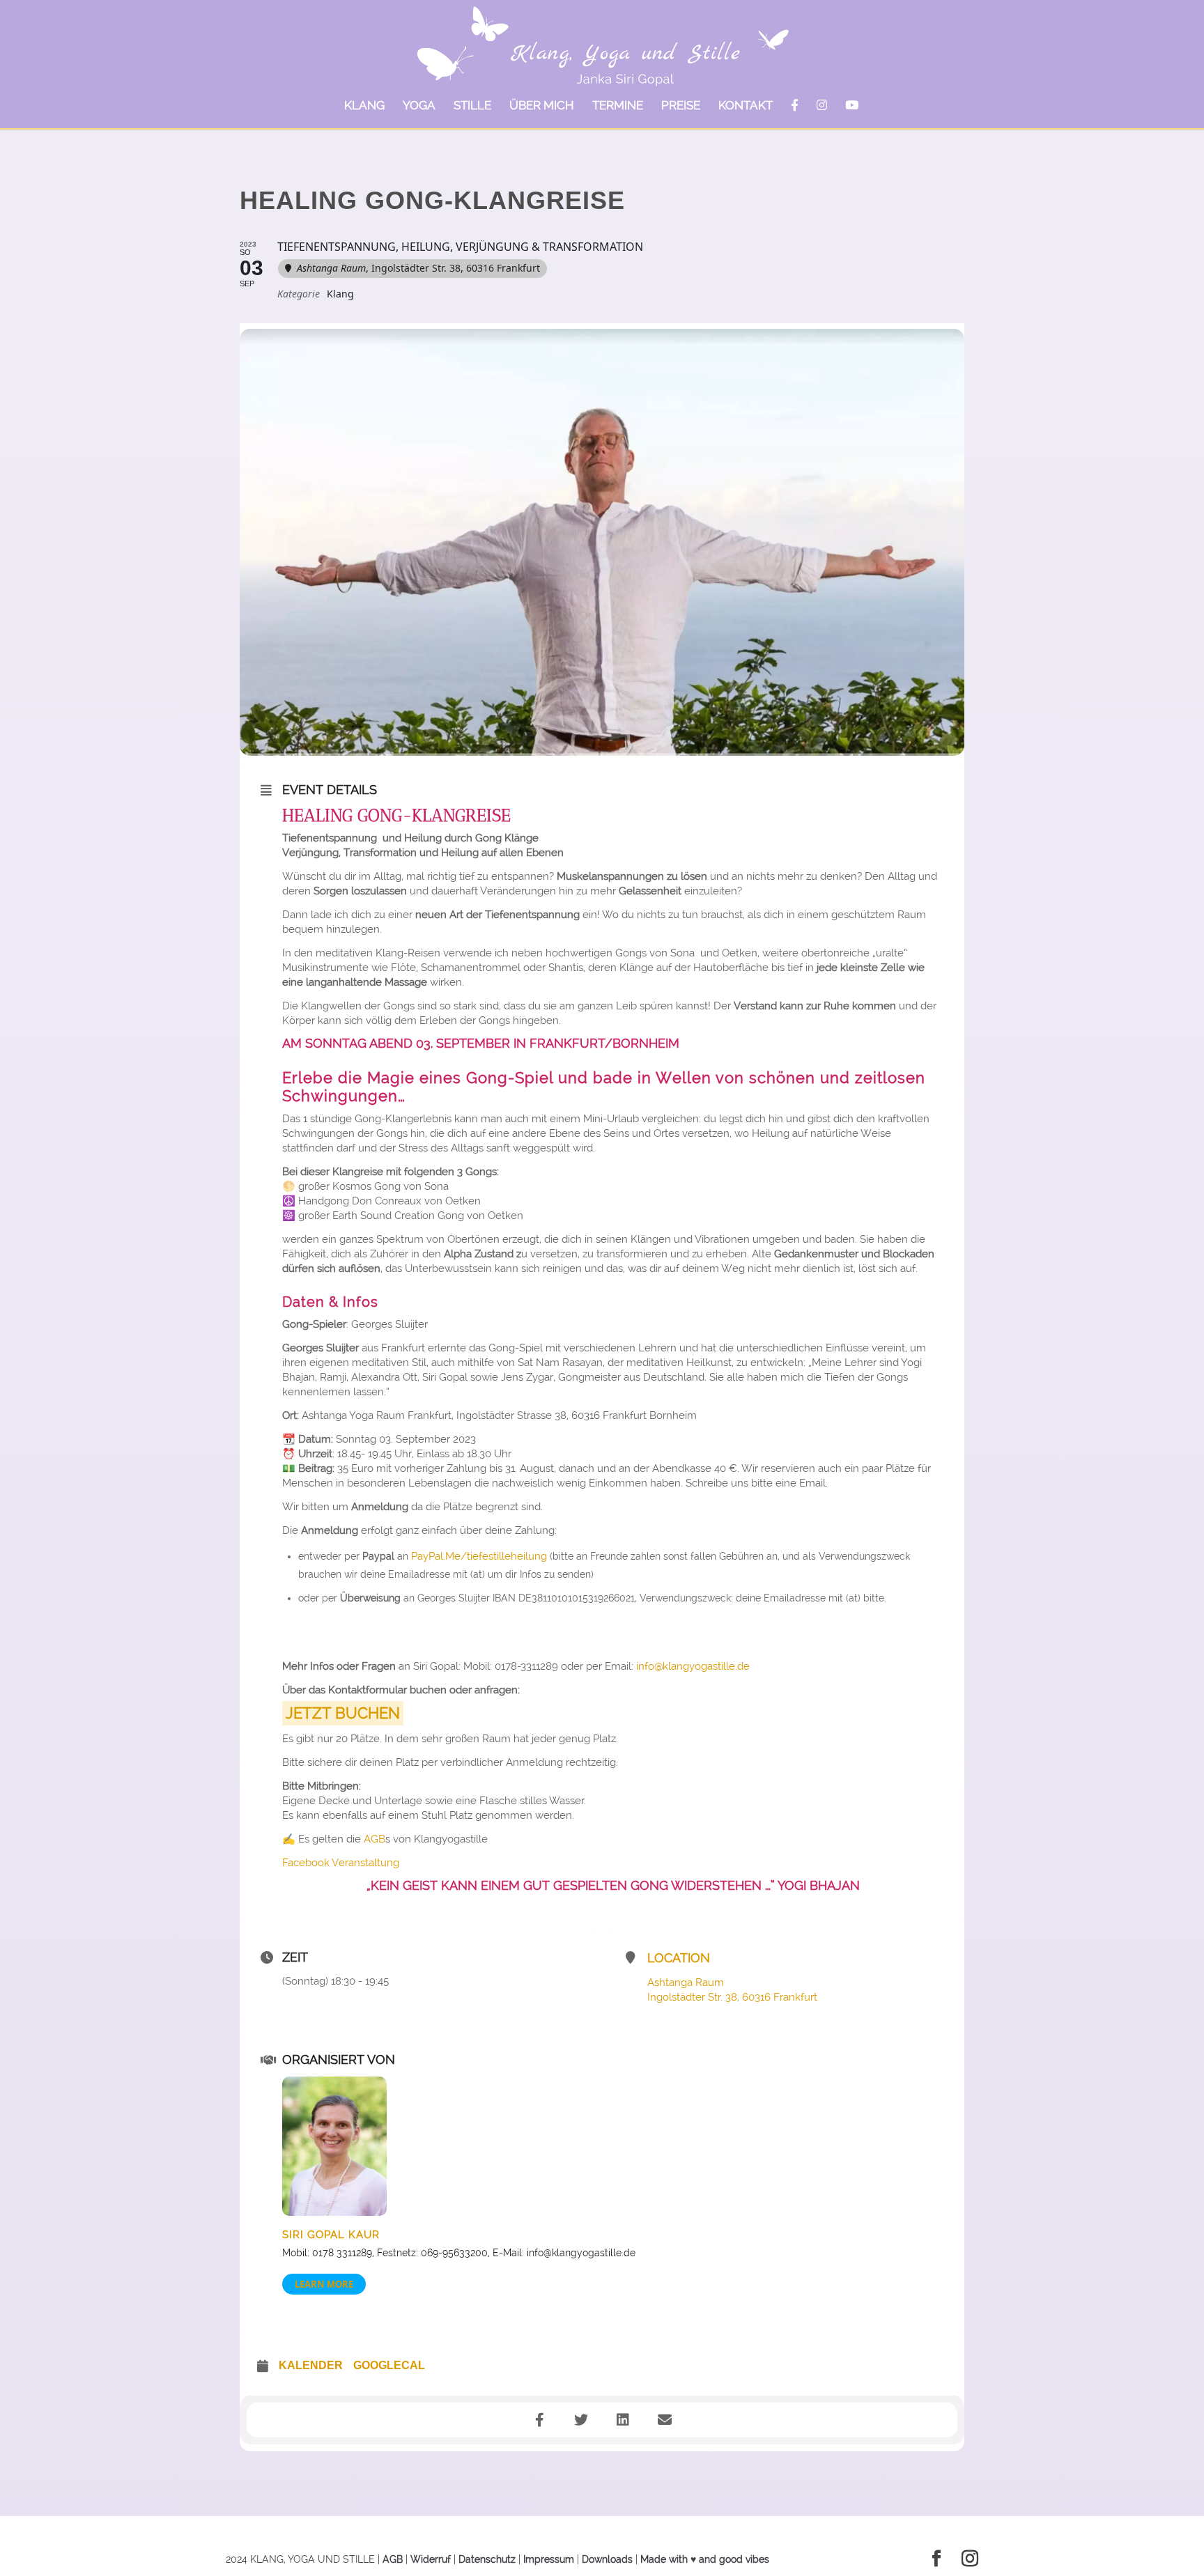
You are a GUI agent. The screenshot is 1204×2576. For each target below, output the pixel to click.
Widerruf (431, 2559)
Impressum (549, 2559)
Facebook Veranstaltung (341, 1863)
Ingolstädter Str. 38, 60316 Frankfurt (732, 1997)
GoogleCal (389, 2365)
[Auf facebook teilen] (539, 2420)
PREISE (681, 106)
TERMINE (618, 106)
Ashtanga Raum (686, 1983)
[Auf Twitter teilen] (581, 2420)
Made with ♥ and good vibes (705, 2559)
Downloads (607, 2559)
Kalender (311, 2365)
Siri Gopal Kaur (331, 2235)
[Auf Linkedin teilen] (623, 2420)
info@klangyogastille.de (693, 1666)
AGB (375, 1839)
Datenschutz (487, 2559)
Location (679, 1958)
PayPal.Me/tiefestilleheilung (479, 1556)
